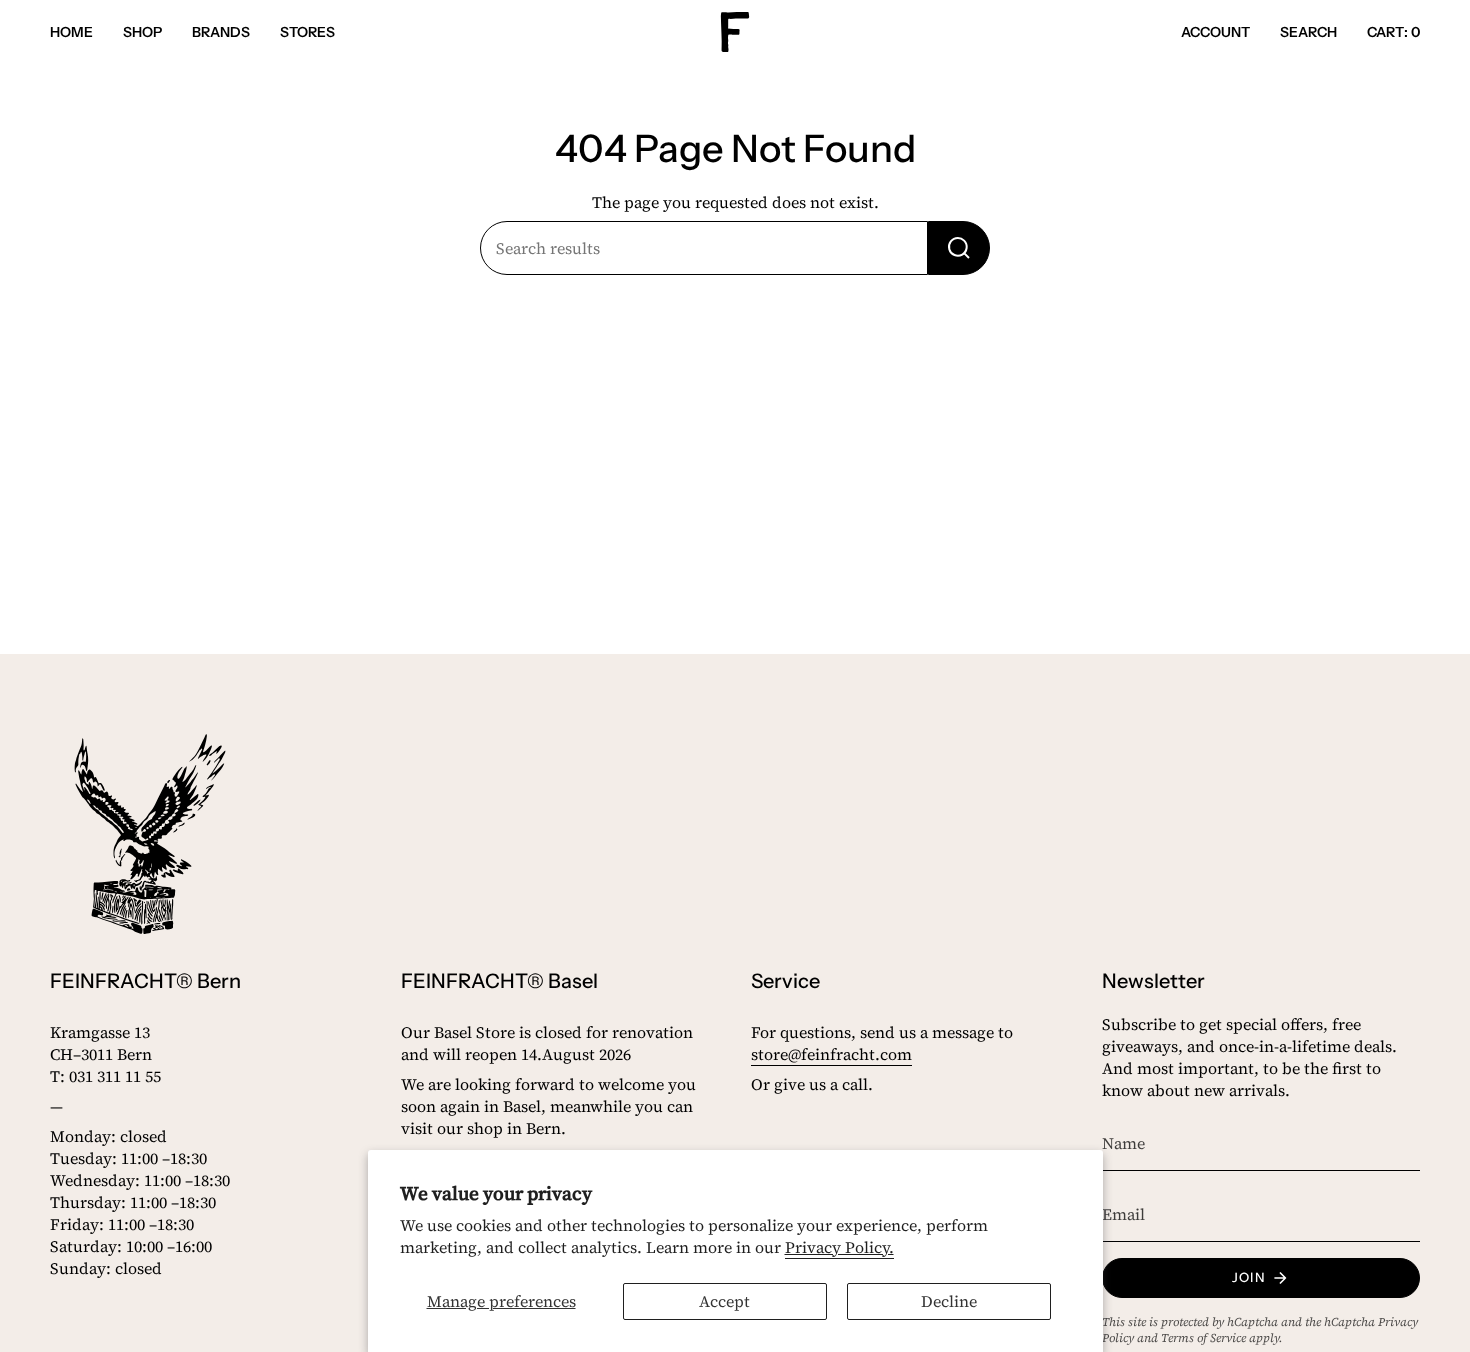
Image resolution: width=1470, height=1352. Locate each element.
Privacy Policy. (839, 1247)
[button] (142, 32)
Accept (724, 1301)
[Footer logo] (150, 834)
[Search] (959, 248)
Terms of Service (1203, 1338)
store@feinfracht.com (831, 1054)
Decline (949, 1301)
